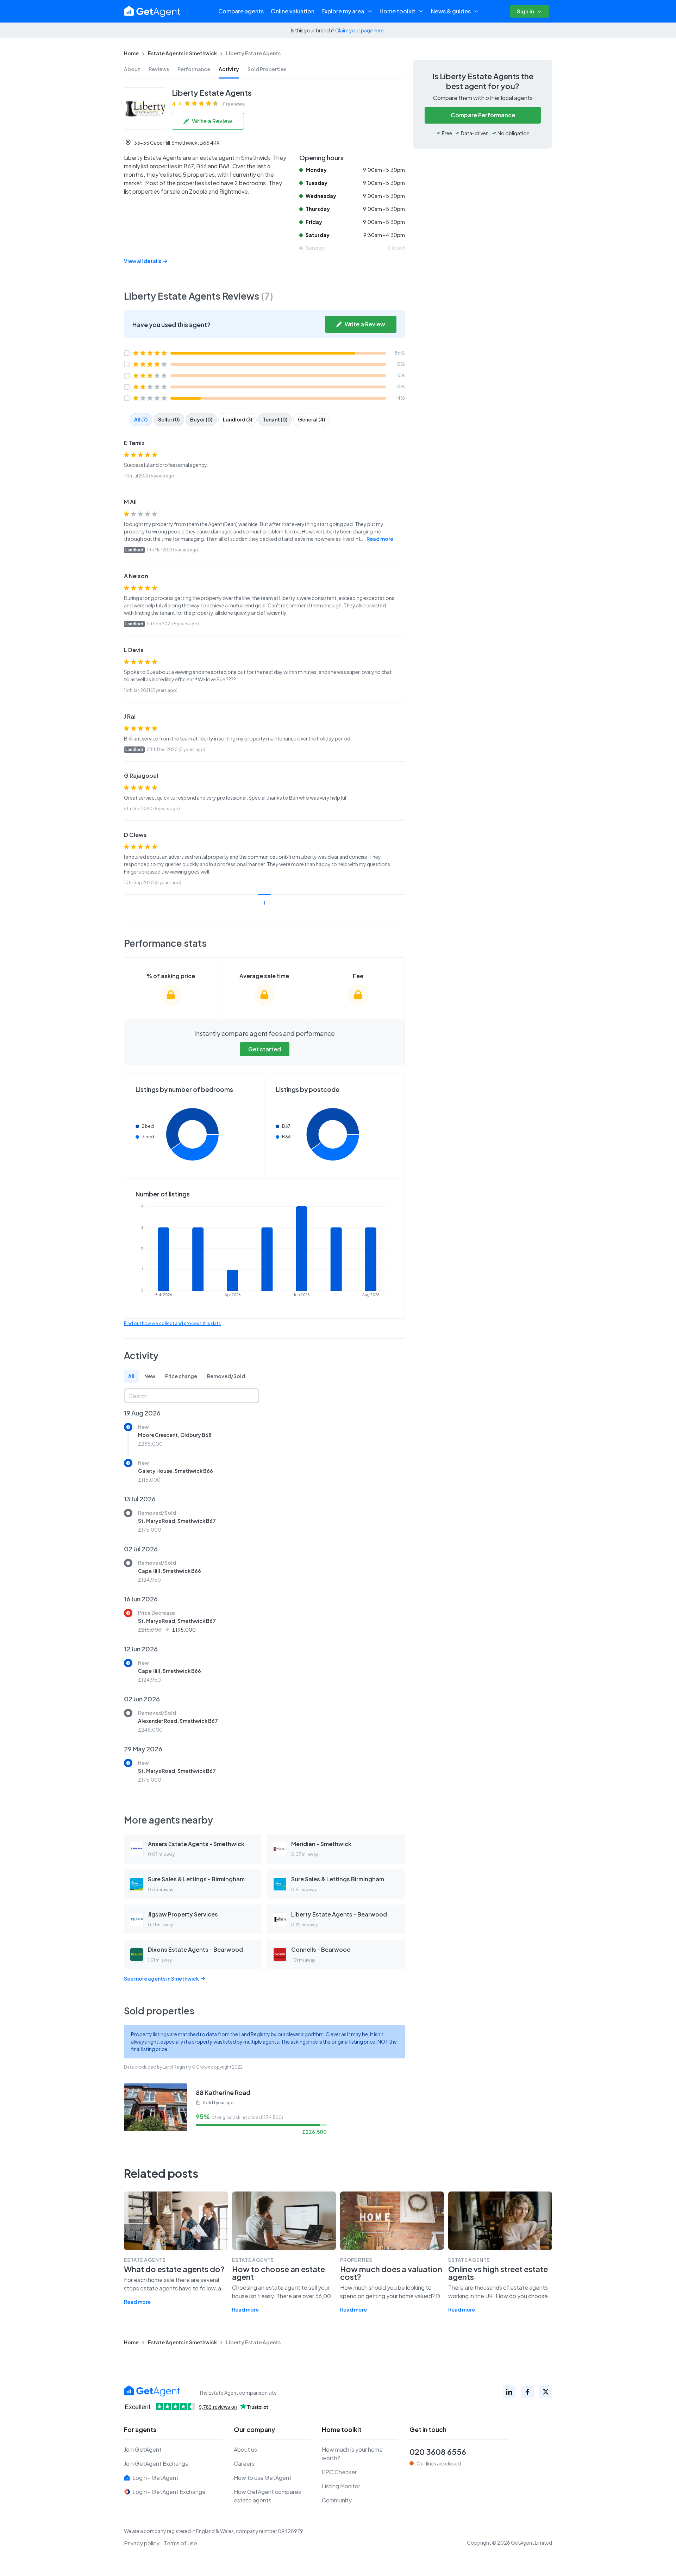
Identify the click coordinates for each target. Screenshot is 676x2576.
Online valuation (293, 11)
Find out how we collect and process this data (172, 1323)
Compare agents (241, 11)
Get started (265, 1049)
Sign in (525, 11)
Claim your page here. (360, 30)
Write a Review (212, 121)
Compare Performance (483, 115)
